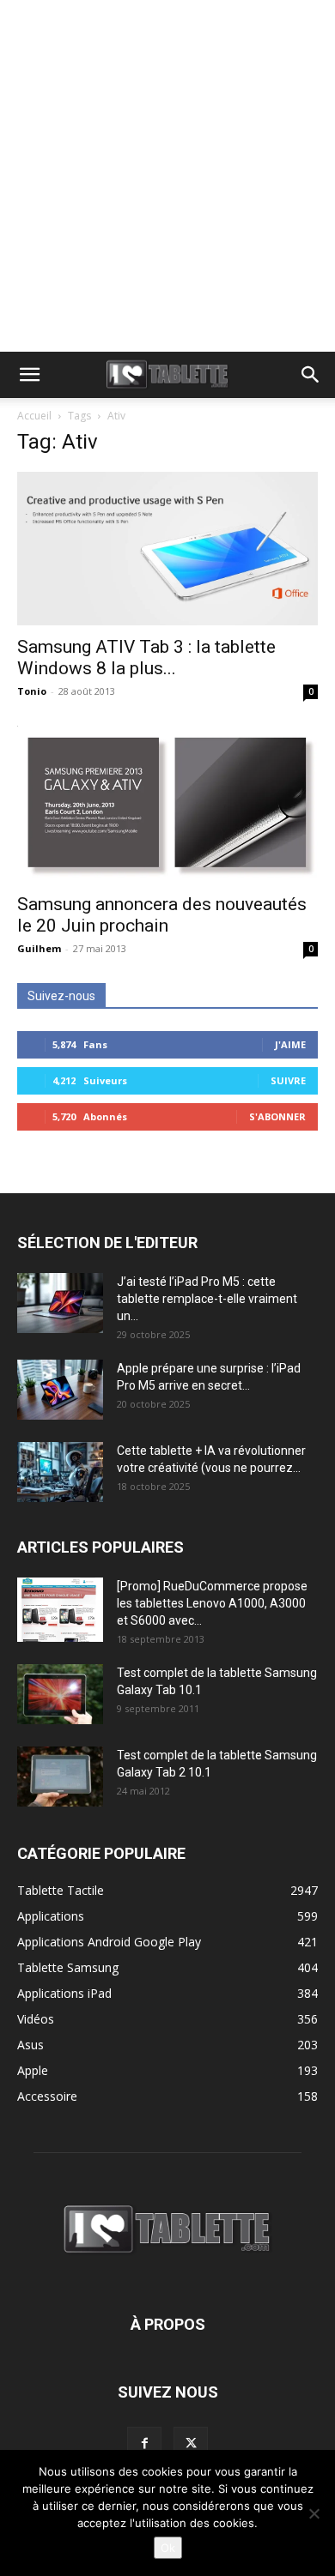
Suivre (288, 1080)
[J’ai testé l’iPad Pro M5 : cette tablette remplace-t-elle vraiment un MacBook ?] (60, 1303)
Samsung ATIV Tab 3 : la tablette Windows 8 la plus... (146, 658)
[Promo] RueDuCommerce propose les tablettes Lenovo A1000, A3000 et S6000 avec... (212, 1603)
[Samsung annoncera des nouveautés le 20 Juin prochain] (167, 804)
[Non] (314, 2513)
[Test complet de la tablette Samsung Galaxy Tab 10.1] (60, 1694)
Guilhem (39, 948)
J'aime (290, 1044)
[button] (29, 375)
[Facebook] (144, 2444)
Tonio (32, 691)
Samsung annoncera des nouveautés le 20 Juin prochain (162, 915)
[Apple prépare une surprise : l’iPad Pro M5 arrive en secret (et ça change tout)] (60, 1390)
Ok (168, 2548)
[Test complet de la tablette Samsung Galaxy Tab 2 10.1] (60, 1777)
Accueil (34, 416)
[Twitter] (191, 2444)
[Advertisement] (167, 176)
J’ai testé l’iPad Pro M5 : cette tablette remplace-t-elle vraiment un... (207, 1299)
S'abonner (277, 1116)
